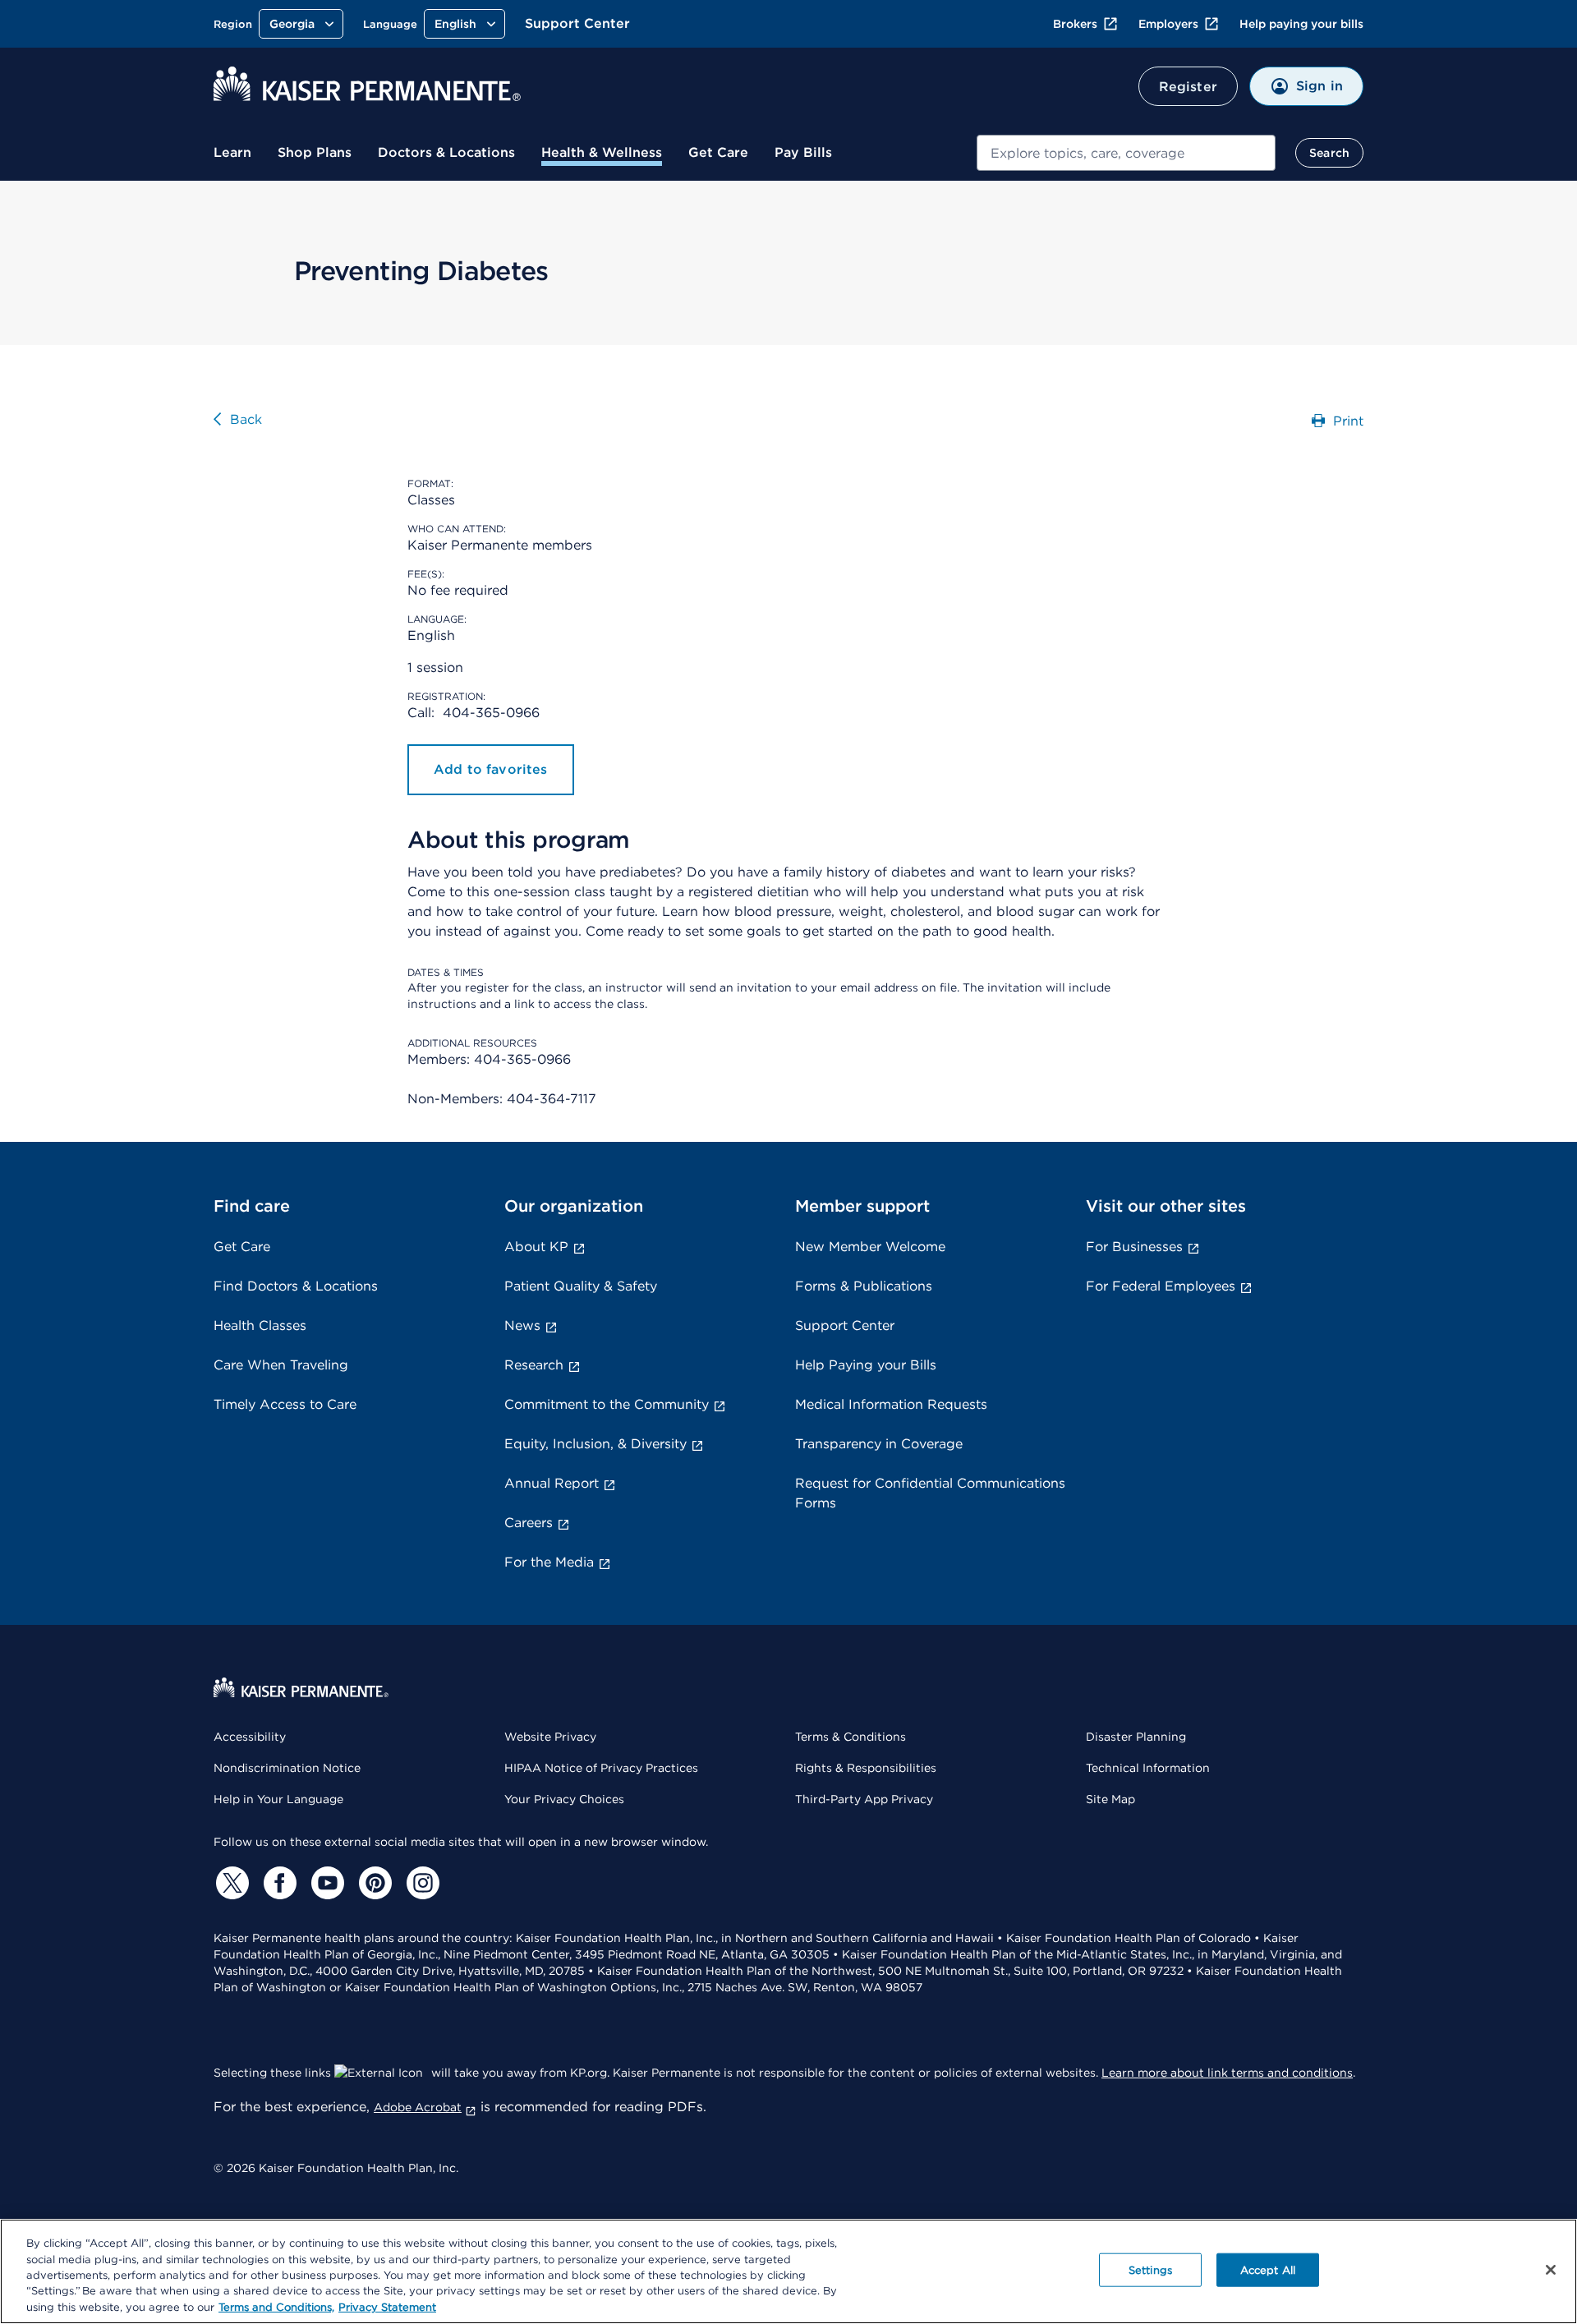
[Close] (1551, 2270)
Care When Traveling (281, 1365)
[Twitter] (230, 1883)
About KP (536, 1247)
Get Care (718, 152)
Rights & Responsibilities (866, 1768)
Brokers (1075, 24)
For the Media (549, 1562)
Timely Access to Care (285, 1404)
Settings (1150, 2270)
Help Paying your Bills (866, 1365)
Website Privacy (550, 1737)
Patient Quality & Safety (581, 1286)
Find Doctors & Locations (296, 1286)
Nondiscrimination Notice (287, 1768)
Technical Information (1148, 1768)
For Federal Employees (1161, 1286)
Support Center (577, 23)
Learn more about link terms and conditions (1227, 2073)
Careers (529, 1523)
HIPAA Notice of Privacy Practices (601, 1768)
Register (1188, 87)
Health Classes (260, 1325)
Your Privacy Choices (564, 1799)
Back (246, 419)
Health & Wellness (602, 152)
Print (1348, 421)
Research (534, 1365)
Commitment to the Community (607, 1404)
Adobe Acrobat (418, 2107)
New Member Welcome (870, 1247)
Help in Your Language (278, 1799)
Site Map (1110, 1799)
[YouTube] (325, 1883)
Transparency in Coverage (879, 1444)
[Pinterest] (373, 1883)
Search (1329, 153)
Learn (232, 152)
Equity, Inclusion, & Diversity (595, 1444)
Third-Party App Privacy (864, 1799)
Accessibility (250, 1737)
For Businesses (1134, 1247)
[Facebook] (278, 1883)
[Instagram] (421, 1883)
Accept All (1268, 2270)
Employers (1168, 24)
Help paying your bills (1301, 24)
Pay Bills (803, 152)
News (522, 1325)
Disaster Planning (1136, 1737)
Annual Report (552, 1483)
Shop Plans (315, 152)
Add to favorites (491, 769)
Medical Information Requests (891, 1404)
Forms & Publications (864, 1286)
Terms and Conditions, (276, 2307)
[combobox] (1126, 153)
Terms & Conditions (851, 1737)
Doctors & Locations (446, 152)
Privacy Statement (387, 2307)
